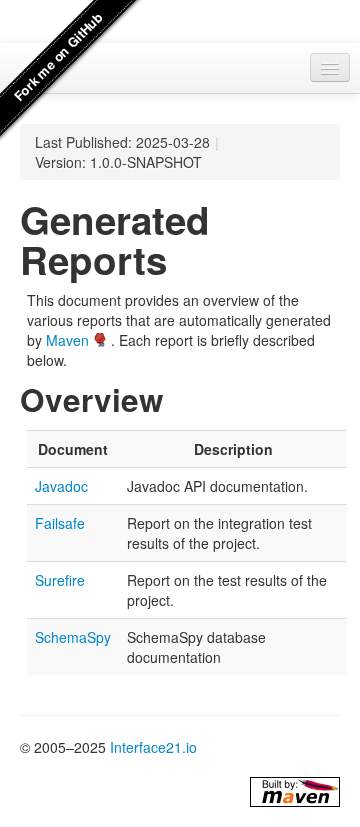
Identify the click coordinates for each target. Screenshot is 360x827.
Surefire (60, 580)
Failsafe (60, 523)
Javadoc (61, 486)
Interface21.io (153, 747)
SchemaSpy (73, 637)
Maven (67, 340)
